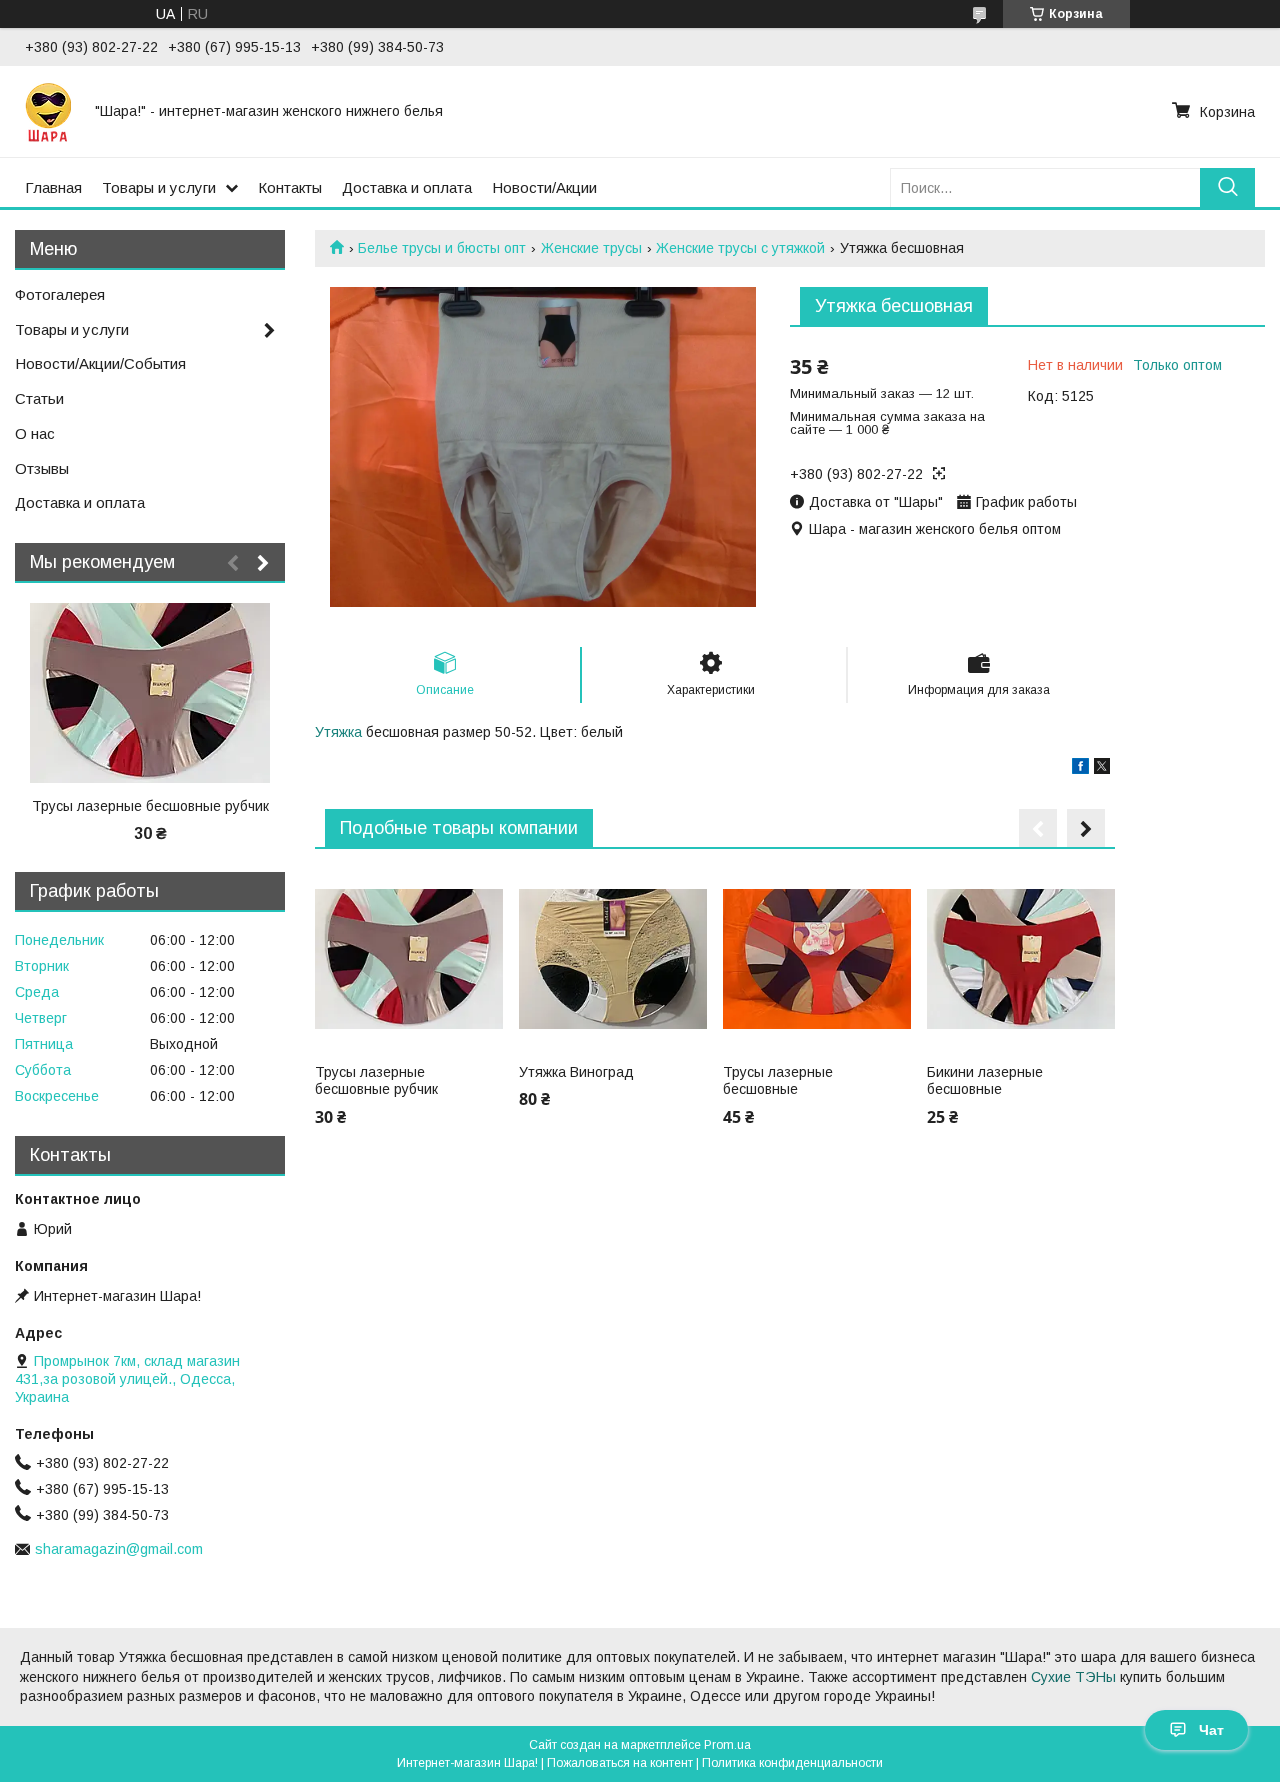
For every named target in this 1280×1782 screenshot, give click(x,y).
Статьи (39, 398)
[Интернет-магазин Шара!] (48, 111)
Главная (53, 187)
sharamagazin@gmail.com (119, 1549)
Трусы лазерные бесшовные (778, 1081)
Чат (1211, 1730)
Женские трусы (591, 248)
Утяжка (338, 732)
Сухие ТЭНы (1073, 1677)
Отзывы (42, 468)
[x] (1102, 769)
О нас (35, 433)
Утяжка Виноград (576, 1072)
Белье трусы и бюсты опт (442, 248)
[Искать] (1227, 187)
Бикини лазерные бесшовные (985, 1081)
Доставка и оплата (407, 187)
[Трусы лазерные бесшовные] (816, 959)
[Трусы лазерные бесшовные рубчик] (408, 959)
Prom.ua (727, 1745)
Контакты (290, 187)
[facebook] (1080, 769)
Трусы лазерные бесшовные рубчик (376, 1081)
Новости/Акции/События (100, 363)
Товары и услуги (159, 187)
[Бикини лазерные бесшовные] (1020, 959)
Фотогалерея (60, 294)
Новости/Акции (544, 187)
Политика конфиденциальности (792, 1763)
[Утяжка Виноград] (612, 959)
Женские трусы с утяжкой (740, 248)
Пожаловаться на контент (620, 1763)
